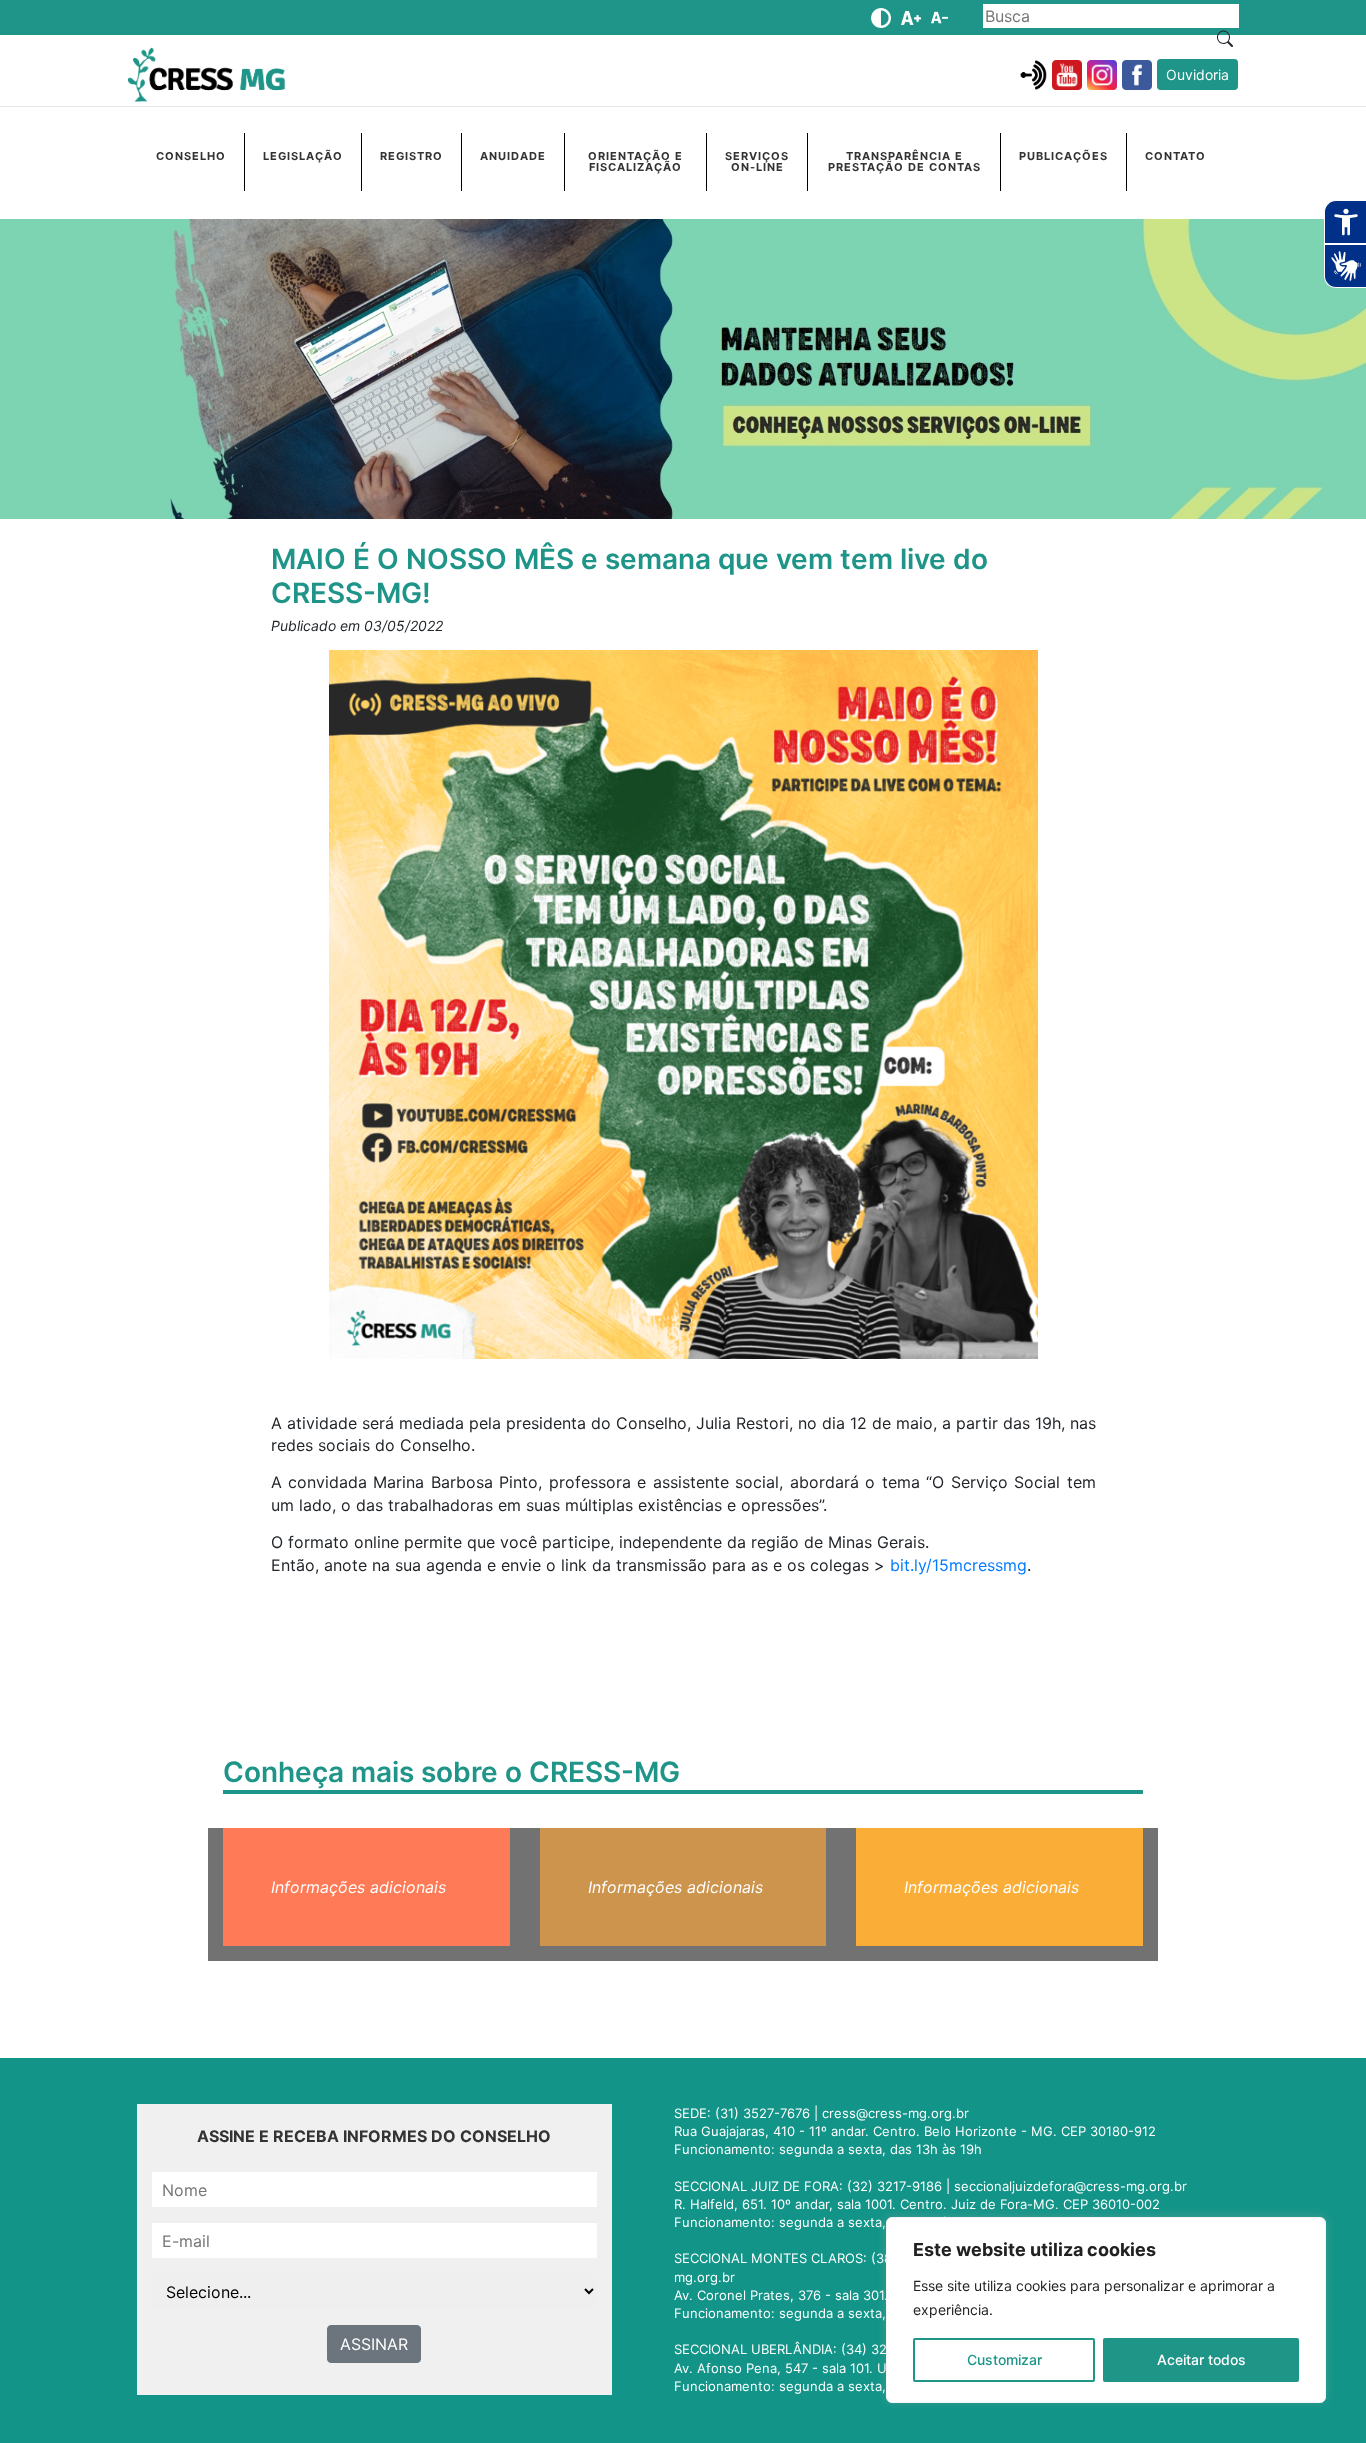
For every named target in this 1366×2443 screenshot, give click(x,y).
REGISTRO (411, 156)
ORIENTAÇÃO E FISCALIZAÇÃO (635, 161)
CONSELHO (191, 156)
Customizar (1004, 2359)
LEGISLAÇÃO (303, 156)
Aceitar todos (1201, 2359)
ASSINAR (374, 2344)
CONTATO (1175, 156)
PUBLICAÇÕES (1063, 156)
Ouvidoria (1197, 74)
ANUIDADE (513, 156)
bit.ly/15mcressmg (958, 1565)
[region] (1106, 2310)
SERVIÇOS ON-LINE (757, 161)
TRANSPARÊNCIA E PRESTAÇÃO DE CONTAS (904, 161)
